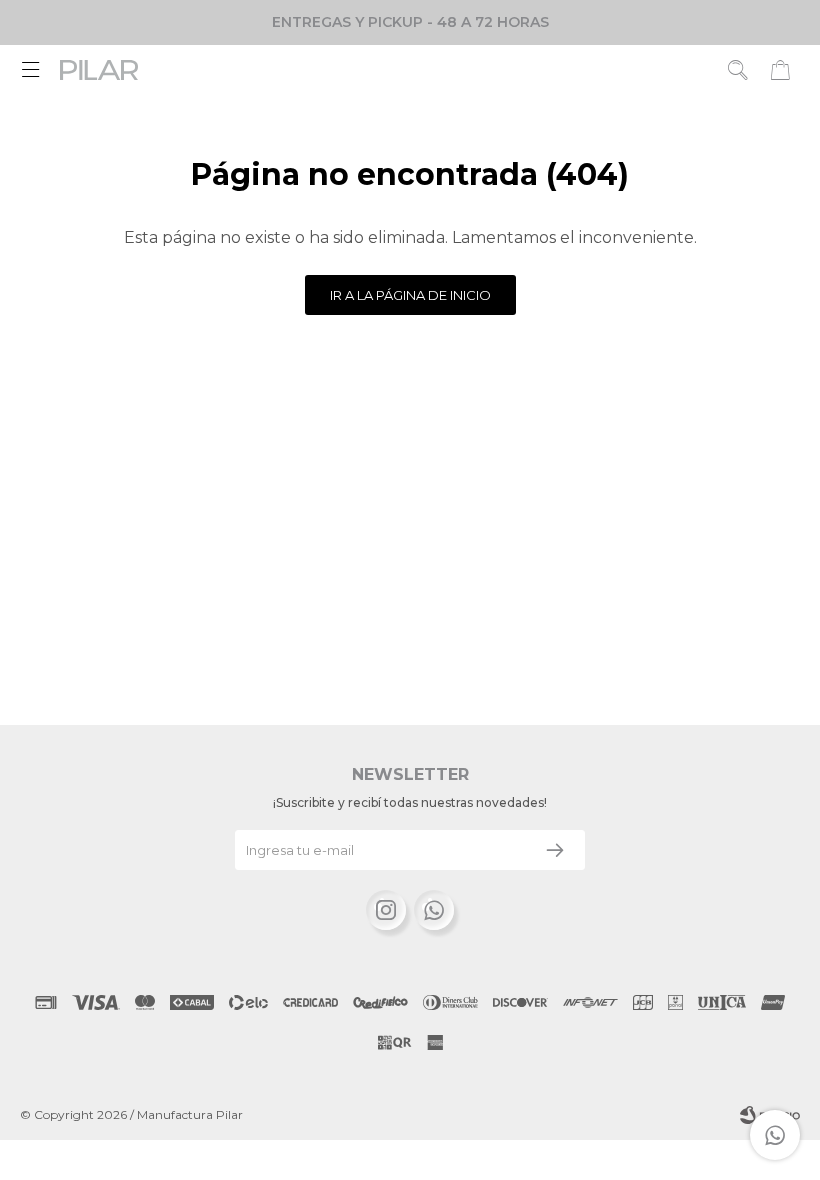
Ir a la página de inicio (410, 295)
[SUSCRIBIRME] (555, 850)
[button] (738, 70)
